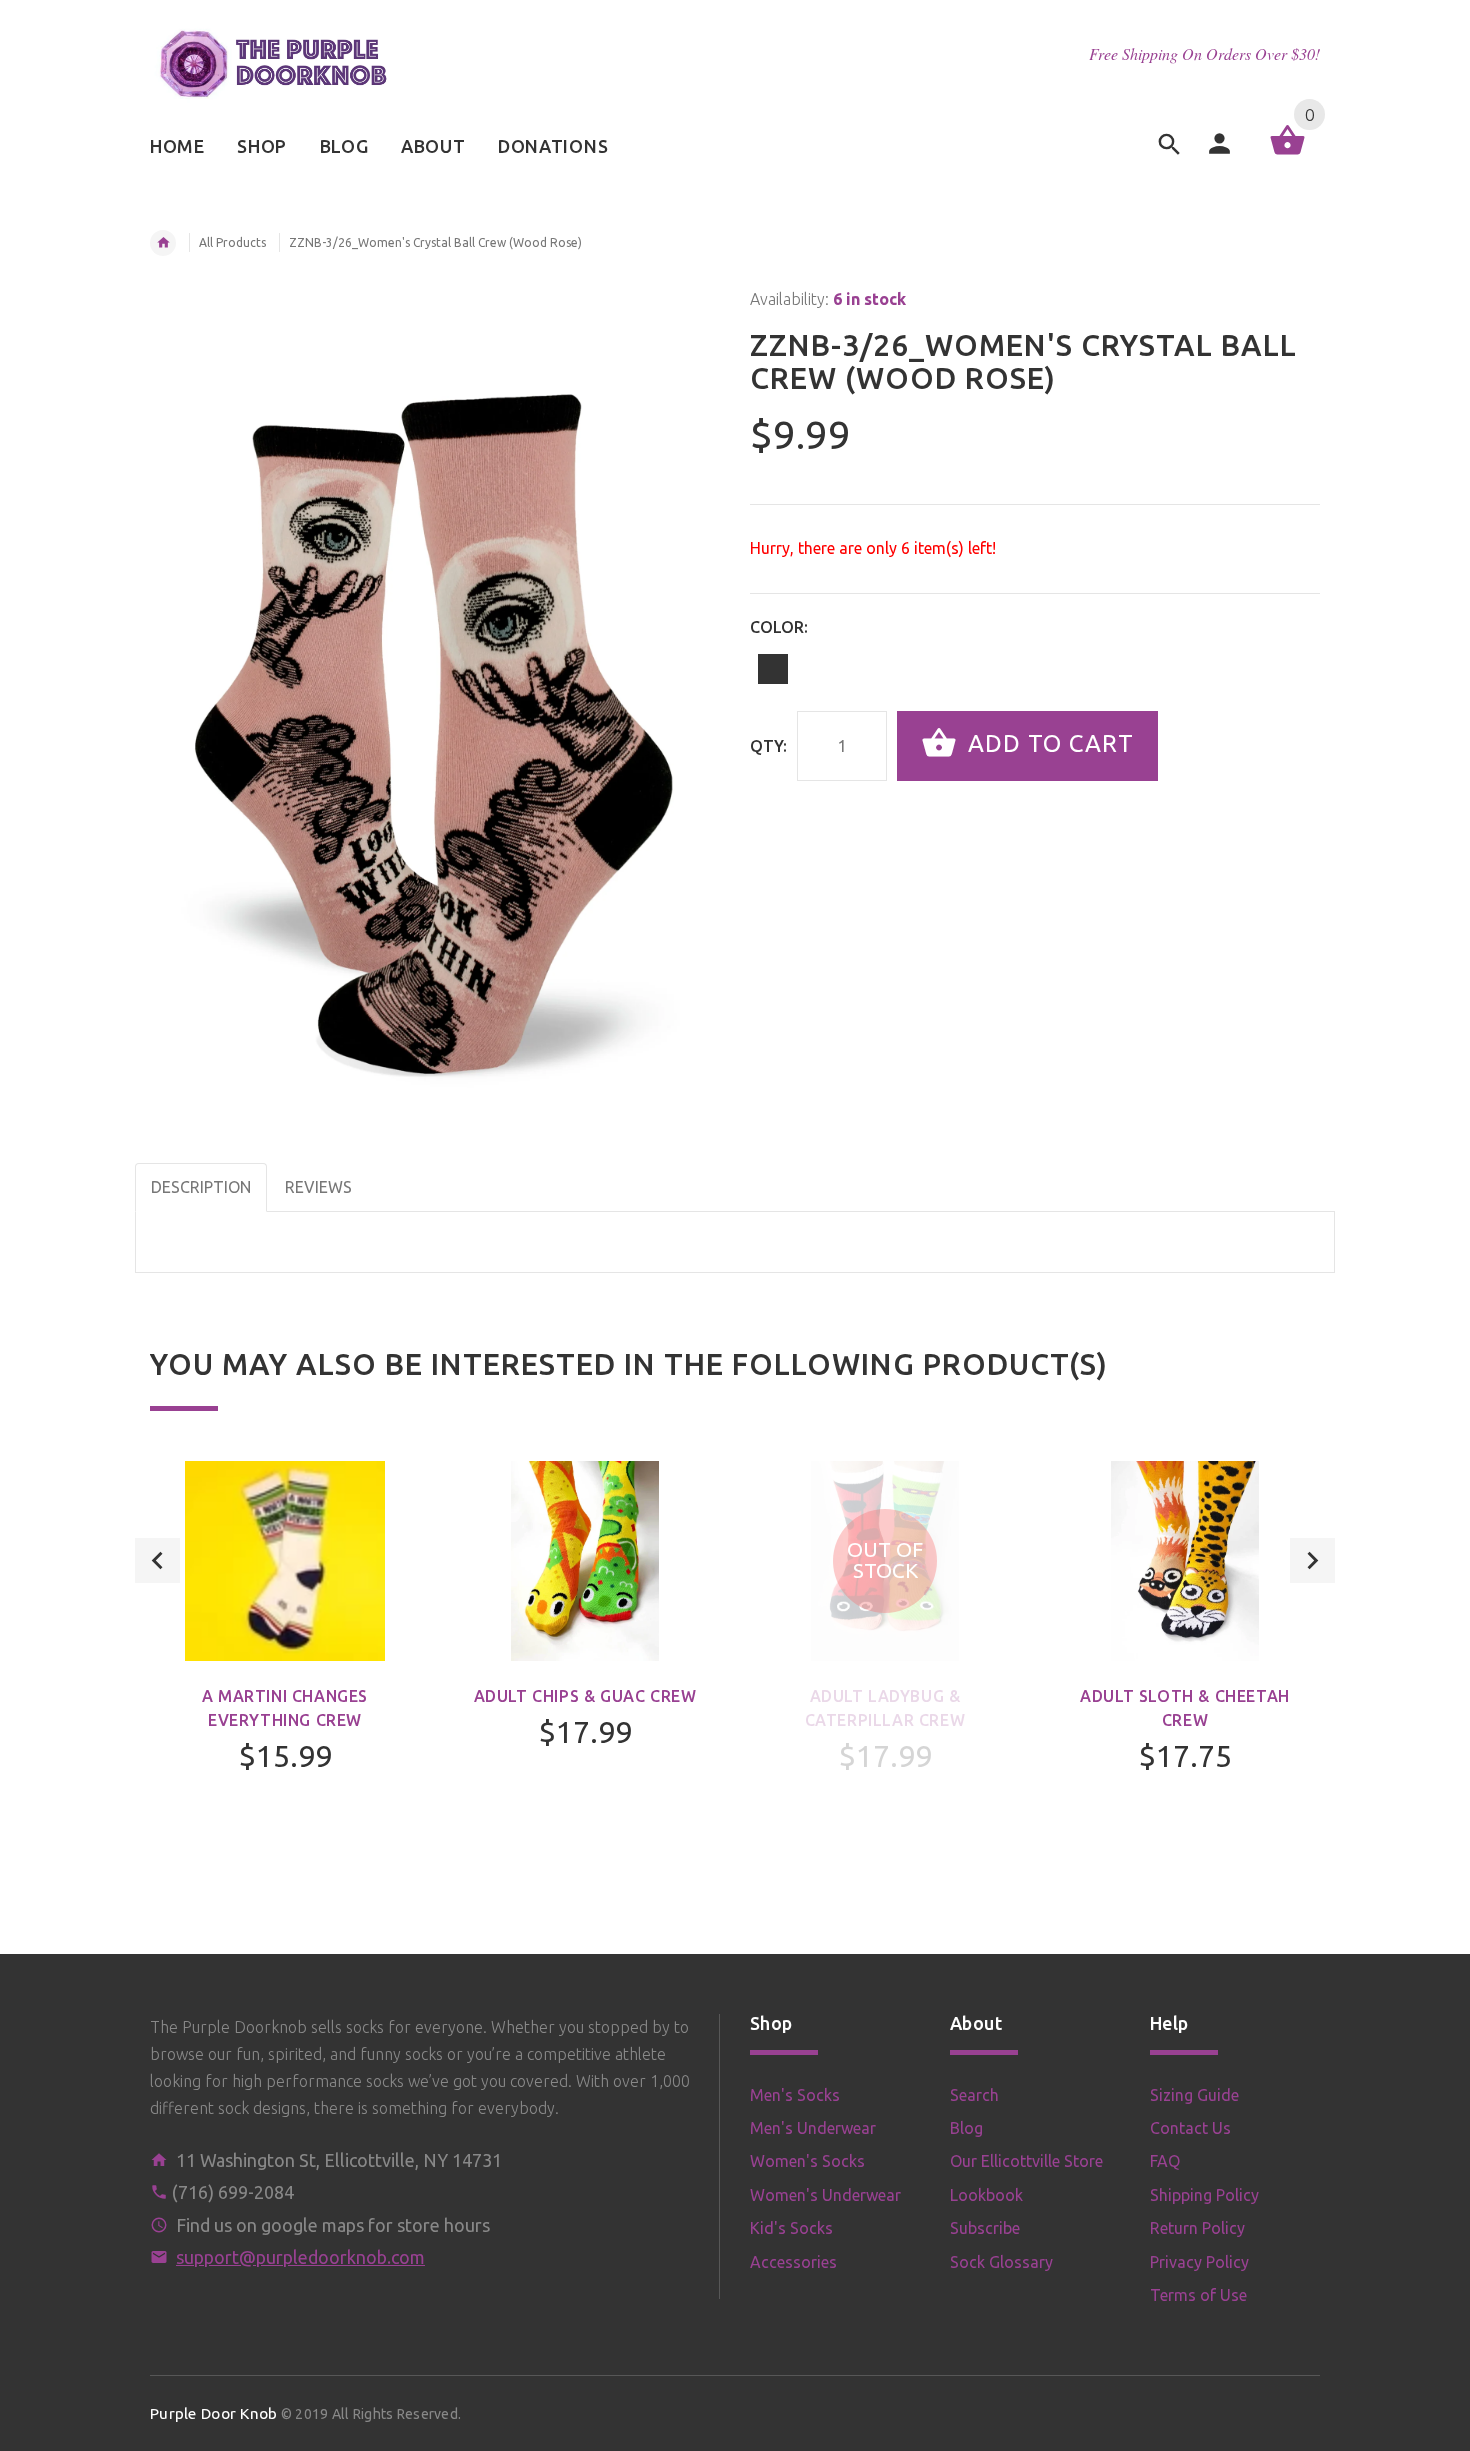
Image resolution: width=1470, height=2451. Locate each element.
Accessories (793, 2262)
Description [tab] (201, 1187)
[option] (285, 1670)
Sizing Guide (1194, 2095)
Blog (966, 2128)
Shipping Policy (1204, 2195)
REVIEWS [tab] (318, 1187)
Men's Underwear (813, 2128)
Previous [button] (157, 1560)
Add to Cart (1047, 743)
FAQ (1165, 2161)
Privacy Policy (1199, 2262)
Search (974, 2095)
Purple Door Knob (213, 2413)
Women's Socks (807, 2161)
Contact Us (1190, 2128)
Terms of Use (1198, 2295)
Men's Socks (795, 2095)
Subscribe (985, 2228)
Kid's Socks (791, 2228)
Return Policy (1197, 2228)
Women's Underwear (825, 2195)
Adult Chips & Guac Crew (585, 1696)
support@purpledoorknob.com (300, 2257)
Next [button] (1312, 1560)
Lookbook (986, 2195)
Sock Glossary (1001, 2262)
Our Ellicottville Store (1026, 2161)
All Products (232, 242)
